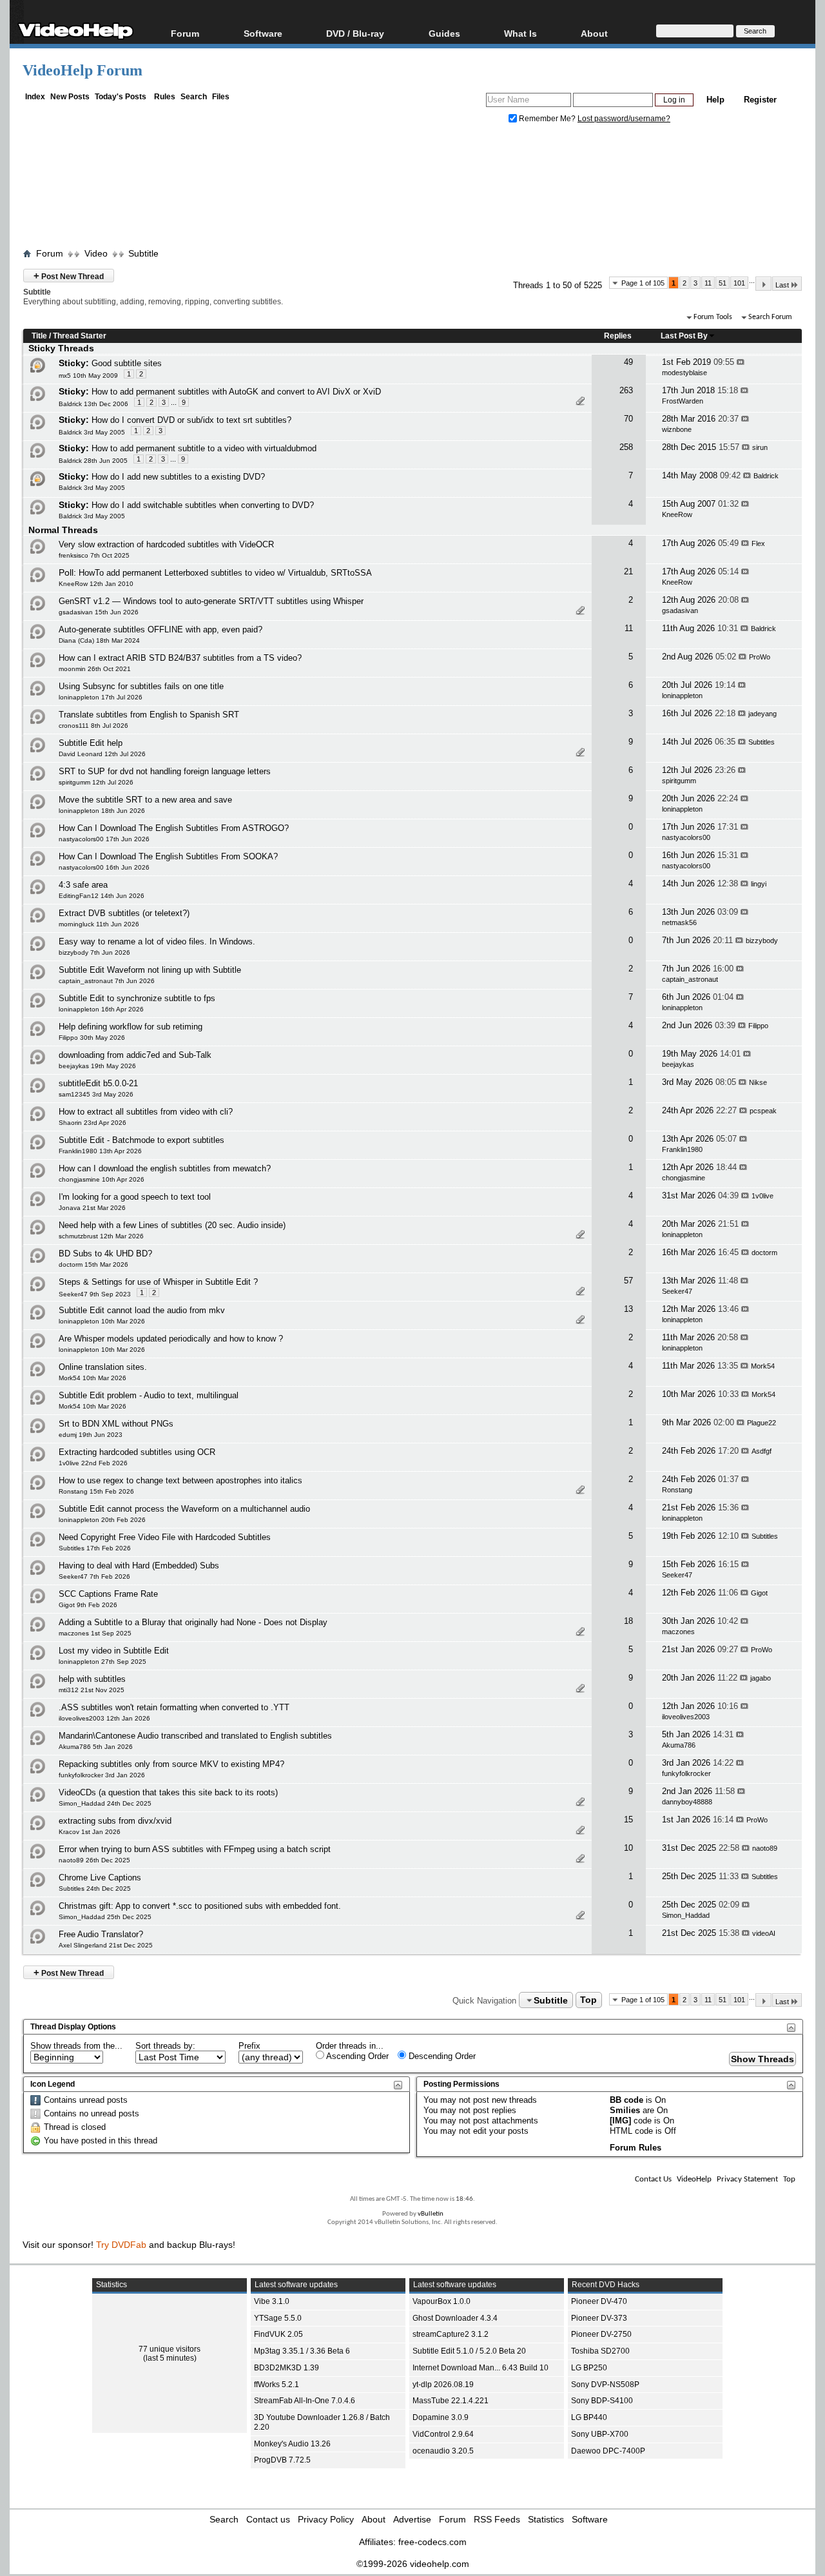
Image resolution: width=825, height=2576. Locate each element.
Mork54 (763, 1366)
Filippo (758, 1026)
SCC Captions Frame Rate (108, 1594)
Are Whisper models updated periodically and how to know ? (171, 1339)
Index (35, 97)
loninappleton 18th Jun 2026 (102, 811)
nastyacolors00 (686, 837)
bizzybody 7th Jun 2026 (94, 952)
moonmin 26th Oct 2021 (95, 669)
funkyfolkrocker (686, 1773)
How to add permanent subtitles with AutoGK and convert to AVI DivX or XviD (236, 392)
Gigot (759, 1593)
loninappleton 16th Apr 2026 (101, 1009)
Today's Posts (121, 97)
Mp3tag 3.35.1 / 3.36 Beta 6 (302, 2351)
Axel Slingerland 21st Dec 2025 (106, 1945)
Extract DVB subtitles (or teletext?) (124, 913)
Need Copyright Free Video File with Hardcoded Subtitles (165, 1537)
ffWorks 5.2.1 (277, 2385)
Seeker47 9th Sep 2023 (95, 1294)
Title (39, 336)
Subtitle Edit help (91, 743)
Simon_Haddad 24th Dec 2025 (105, 1803)
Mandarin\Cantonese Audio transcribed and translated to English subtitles (195, 1736)
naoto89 (765, 1848)
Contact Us (653, 2179)
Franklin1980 (682, 1149)
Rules (165, 97)
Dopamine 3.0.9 (441, 2417)
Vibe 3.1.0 (272, 2301)
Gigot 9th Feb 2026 (88, 1605)
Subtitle (143, 253)
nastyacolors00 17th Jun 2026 (104, 839)
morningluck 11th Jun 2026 (99, 924)
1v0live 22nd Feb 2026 (93, 1463)
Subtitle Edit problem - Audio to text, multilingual (149, 1395)
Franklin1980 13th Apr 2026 (100, 1151)
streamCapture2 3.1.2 (451, 2334)
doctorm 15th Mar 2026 (93, 1264)
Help (715, 100)
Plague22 (762, 1423)
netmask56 (679, 922)
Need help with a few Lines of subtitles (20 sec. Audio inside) (172, 1225)
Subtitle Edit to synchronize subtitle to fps (137, 998)
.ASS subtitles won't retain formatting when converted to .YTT (174, 1707)
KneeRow (677, 514)
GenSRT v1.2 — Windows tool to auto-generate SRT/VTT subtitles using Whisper (211, 601)
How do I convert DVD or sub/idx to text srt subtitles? (191, 420)
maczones (678, 1632)
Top (588, 2000)
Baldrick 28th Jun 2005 (93, 461)
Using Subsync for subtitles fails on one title (141, 686)
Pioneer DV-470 (599, 2301)
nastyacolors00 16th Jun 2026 (104, 867)
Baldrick (766, 476)
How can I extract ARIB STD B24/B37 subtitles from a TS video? (180, 658)
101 (739, 283)
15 (628, 1820)
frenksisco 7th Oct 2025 (94, 555)
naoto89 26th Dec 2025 (94, 1860)
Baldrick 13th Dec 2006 (93, 404)
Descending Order (441, 2056)
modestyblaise (684, 373)
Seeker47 (677, 1291)
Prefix (249, 2046)
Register (760, 100)
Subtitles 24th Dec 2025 (95, 1888)
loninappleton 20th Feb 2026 (102, 1520)
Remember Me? (547, 119)
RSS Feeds (497, 2519)
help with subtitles (92, 1679)
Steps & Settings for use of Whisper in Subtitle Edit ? (158, 1282)
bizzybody (762, 941)
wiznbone (677, 429)
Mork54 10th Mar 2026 (92, 1378)
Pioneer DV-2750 (601, 2334)
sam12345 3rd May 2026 (96, 1094)
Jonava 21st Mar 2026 (92, 1208)
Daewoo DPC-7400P (608, 2451)
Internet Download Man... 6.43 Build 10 (480, 2368)
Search (194, 97)
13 (628, 1309)
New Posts (70, 97)
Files (221, 97)
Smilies (625, 2110)
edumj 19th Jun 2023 (91, 1435)
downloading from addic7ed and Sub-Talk (135, 1055)
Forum (185, 33)
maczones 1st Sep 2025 (95, 1633)
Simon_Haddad (686, 1915)
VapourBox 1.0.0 (442, 2301)
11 (708, 283)
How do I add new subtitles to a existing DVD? (178, 477)
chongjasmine (684, 1178)
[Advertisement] (412, 189)
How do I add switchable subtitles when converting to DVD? (203, 505)
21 (628, 571)
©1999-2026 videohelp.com (413, 2564)
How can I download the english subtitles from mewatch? (165, 1168)
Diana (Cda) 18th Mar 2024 (99, 640)
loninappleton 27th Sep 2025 (102, 1662)
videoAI (764, 1933)
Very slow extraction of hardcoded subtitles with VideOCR (166, 544)
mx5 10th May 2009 (88, 376)
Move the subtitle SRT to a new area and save (145, 800)
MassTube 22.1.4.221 (451, 2401)
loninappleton (682, 696)
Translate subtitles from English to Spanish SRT (149, 715)
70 (628, 419)
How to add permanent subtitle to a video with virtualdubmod (204, 448)
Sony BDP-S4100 (602, 2401)
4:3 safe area (83, 885)
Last (782, 285)
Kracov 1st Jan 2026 (90, 1832)
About (374, 2519)
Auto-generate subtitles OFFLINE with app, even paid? (160, 629)
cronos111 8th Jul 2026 (93, 726)
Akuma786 (679, 1745)
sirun (760, 447)
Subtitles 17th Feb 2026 (95, 1548)
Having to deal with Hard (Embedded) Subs (139, 1566)
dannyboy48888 (687, 1802)
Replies (618, 336)
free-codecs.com (432, 2542)
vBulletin (431, 2214)
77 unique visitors (170, 2349)
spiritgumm (679, 781)
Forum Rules (636, 2148)
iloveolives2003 (686, 1717)
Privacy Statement (747, 2179)
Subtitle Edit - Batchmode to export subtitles (141, 1140)
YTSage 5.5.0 (278, 2318)
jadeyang (762, 714)
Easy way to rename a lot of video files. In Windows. (157, 942)
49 (628, 362)
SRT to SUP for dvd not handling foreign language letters (165, 771)
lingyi (759, 884)
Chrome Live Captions (100, 1878)
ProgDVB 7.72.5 (282, 2460)
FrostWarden (683, 401)
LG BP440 (589, 2417)
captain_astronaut (690, 979)
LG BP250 (589, 2368)
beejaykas (678, 1064)
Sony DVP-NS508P (605, 2385)
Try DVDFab (121, 2245)
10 (628, 1848)
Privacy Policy (326, 2519)
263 (626, 390)
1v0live (762, 1196)
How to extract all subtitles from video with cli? (146, 1112)
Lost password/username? (624, 119)
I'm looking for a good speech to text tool (135, 1197)
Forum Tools (713, 317)
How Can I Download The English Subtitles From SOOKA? (168, 856)
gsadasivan (680, 610)
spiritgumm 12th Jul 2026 (96, 782)
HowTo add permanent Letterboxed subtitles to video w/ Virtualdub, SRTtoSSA (225, 573)
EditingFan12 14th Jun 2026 (102, 896)
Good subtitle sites (127, 363)
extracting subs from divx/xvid (115, 1821)
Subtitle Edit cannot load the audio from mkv (142, 1310)
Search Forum (770, 317)
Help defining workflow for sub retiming (131, 1027)
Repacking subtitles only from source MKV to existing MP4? (171, 1764)
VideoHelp (694, 2179)
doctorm (764, 1253)
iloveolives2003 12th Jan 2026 (104, 1718)
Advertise (412, 2519)
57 (628, 1281)
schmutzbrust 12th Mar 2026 (101, 1236)
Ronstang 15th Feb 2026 (96, 1491)
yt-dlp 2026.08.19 (443, 2385)
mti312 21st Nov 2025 (92, 1690)
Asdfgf (762, 1451)
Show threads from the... (76, 2046)
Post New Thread (69, 276)
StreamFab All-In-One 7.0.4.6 (305, 2401)
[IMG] (620, 2121)
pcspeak (763, 1111)
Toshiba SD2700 (600, 2351)
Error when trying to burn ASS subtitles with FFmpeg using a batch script (195, 1849)
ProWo (760, 657)
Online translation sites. (103, 1367)
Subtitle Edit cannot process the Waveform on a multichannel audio (184, 1509)
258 (626, 447)
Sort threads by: (165, 2046)
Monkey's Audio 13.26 (292, 2444)
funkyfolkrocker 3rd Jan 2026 (102, 1775)
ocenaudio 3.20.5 (443, 2451)
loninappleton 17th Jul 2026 (101, 697)
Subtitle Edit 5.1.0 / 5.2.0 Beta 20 (469, 2351)
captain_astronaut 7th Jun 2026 (107, 981)
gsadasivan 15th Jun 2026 (99, 612)
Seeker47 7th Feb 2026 (94, 1576)
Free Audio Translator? (101, 1934)
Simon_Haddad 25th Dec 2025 (105, 1917)
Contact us (268, 2519)
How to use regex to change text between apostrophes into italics (180, 1480)
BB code (626, 2100)
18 (628, 1621)
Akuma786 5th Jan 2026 (96, 1747)
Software (263, 33)
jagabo (761, 1678)
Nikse (758, 1082)
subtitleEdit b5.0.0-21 (98, 1083)
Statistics (546, 2519)
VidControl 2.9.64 (443, 2434)
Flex (758, 543)
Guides (444, 33)
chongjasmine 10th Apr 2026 (102, 1179)
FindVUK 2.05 (278, 2334)
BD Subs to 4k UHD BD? (105, 1254)
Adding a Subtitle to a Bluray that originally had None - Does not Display (193, 1622)
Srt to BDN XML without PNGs (116, 1424)
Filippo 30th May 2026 (92, 1038)
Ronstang (677, 1490)
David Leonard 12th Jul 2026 (102, 754)
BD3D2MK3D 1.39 (286, 2368)
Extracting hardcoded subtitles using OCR (137, 1452)
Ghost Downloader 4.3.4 (455, 2318)
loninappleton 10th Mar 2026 (102, 1321)
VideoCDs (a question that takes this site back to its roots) (168, 1792)
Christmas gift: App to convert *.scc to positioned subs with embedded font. (200, 1906)
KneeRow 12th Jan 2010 (96, 584)
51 (723, 283)
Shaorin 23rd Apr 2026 (92, 1123)
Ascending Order (356, 2056)
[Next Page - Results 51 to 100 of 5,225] (763, 284)
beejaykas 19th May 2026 (97, 1066)
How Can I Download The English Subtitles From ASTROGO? (174, 828)
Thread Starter (80, 336)
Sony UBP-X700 (600, 2434)
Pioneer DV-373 (599, 2318)
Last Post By (684, 336)
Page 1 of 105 (643, 283)
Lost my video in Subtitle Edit (114, 1651)
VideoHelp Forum (82, 70)
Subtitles (762, 742)
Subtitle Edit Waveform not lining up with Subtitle (150, 970)
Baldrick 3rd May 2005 (92, 432)
